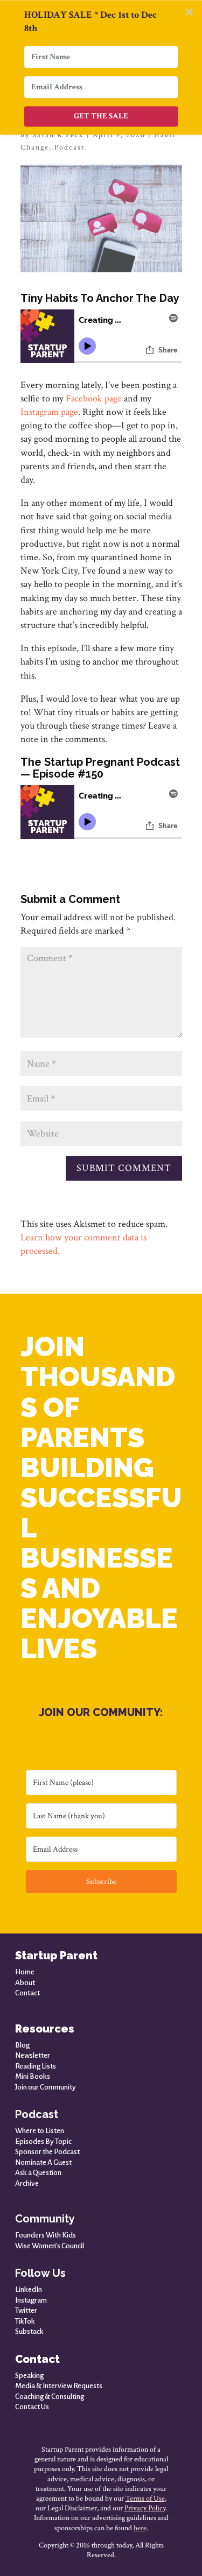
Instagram (31, 2300)
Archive (27, 2183)
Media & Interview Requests (59, 2386)
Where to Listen (40, 2131)
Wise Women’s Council (50, 2246)
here (140, 2528)
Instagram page (49, 412)
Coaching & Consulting (50, 2397)
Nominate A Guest (43, 2162)
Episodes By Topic (43, 2141)
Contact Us (32, 2407)
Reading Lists (36, 2066)
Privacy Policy (145, 2508)
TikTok (25, 2321)
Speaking (29, 2376)
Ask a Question (38, 2173)
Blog (22, 2045)
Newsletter (33, 2055)
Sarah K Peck (58, 135)
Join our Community (46, 2087)
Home (25, 1972)
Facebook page (94, 398)
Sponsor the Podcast (47, 2152)
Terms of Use (145, 2499)
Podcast (69, 147)
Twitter (26, 2310)
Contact (27, 1993)
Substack (29, 2331)
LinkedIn (29, 2289)
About (25, 1983)
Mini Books (33, 2076)
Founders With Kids (46, 2235)
